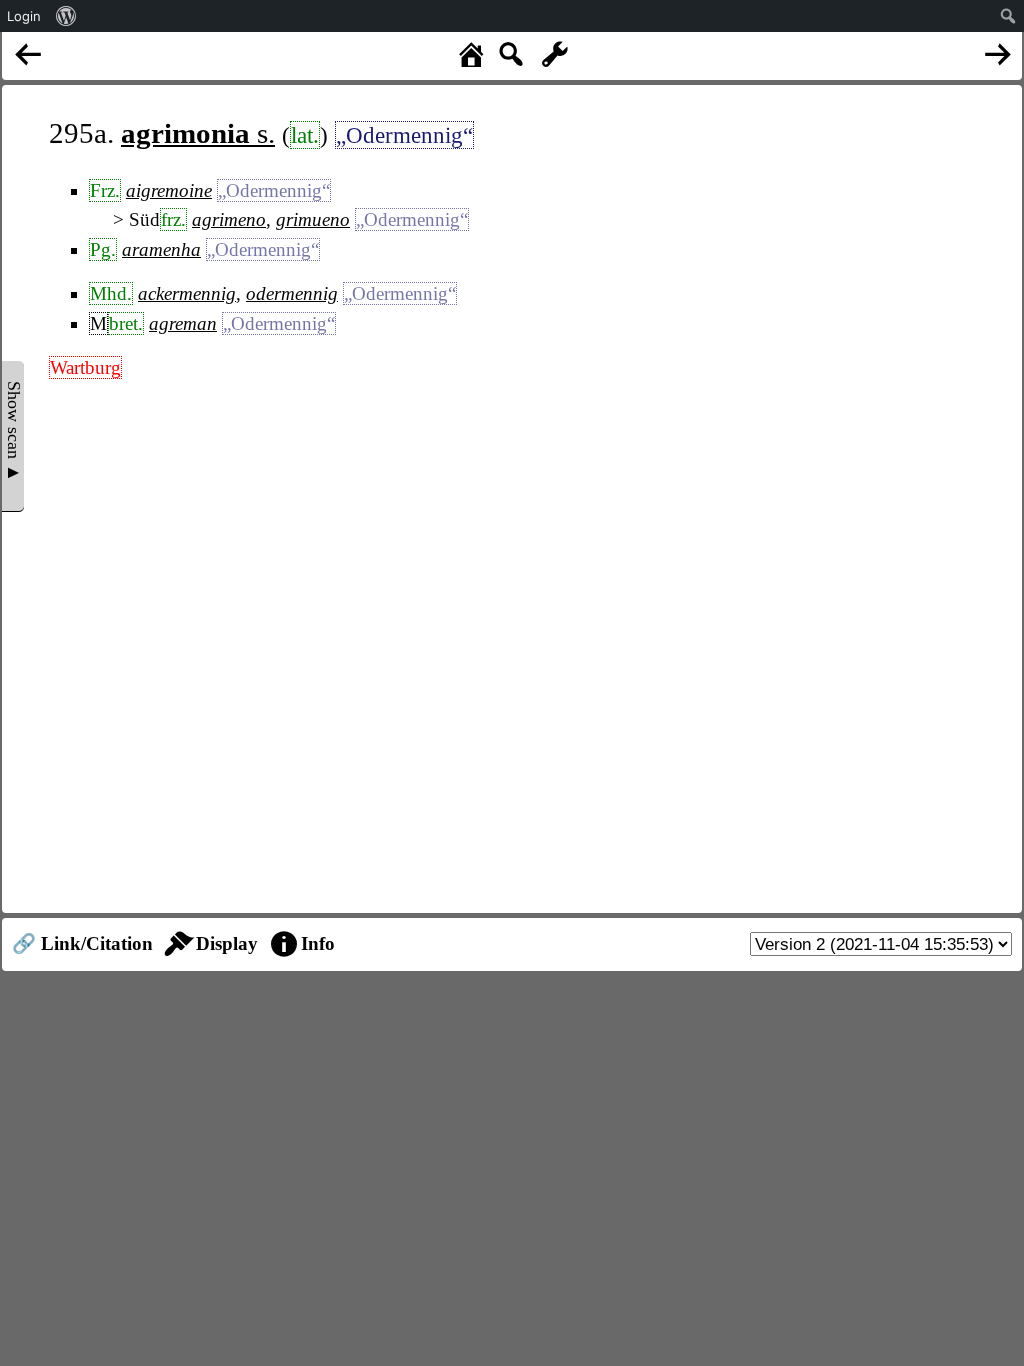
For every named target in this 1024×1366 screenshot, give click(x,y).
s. (198, 133)
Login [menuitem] (24, 16)
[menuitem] (66, 16)
